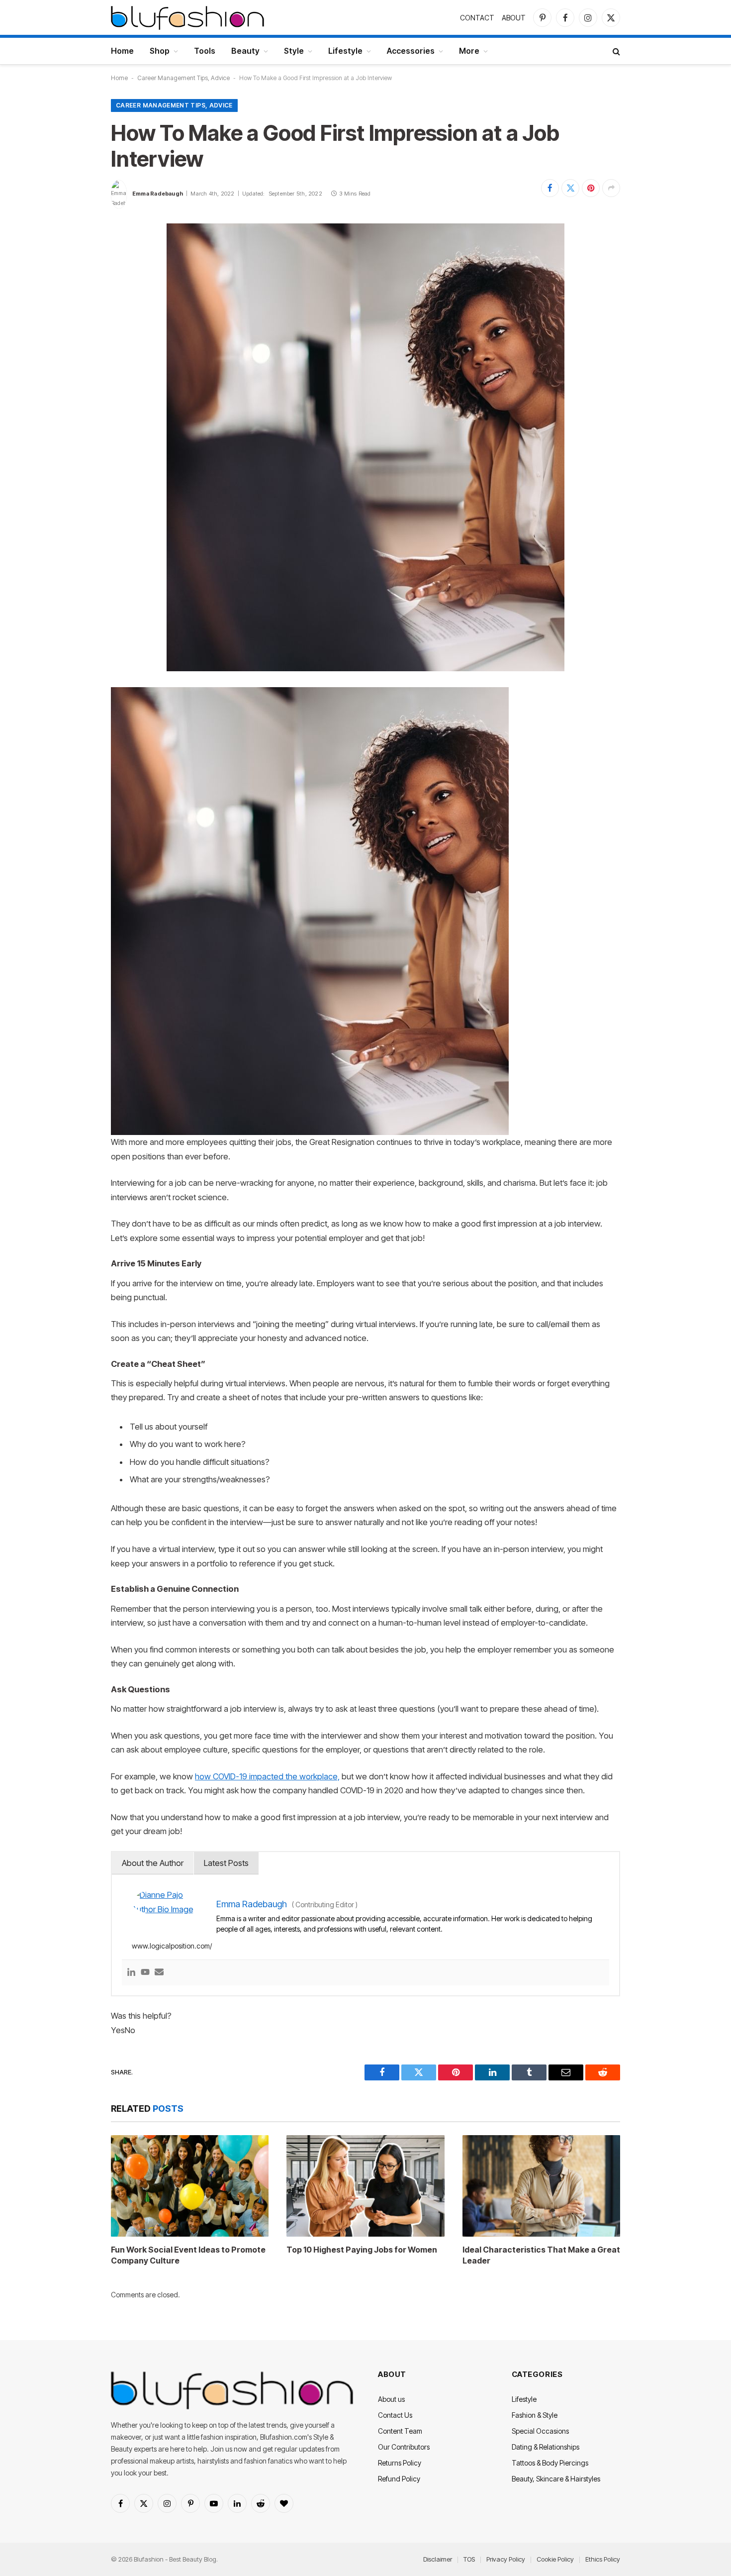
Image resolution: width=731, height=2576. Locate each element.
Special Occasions (540, 2431)
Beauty (245, 51)
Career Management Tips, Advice (183, 78)
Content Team (400, 2431)
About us (391, 2399)
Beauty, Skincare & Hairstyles (556, 2479)
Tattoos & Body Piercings (550, 2463)
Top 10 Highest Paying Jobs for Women (362, 2250)
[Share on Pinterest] (591, 188)
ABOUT (514, 18)
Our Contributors (404, 2447)
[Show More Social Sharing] (611, 188)
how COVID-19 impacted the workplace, (267, 1776)
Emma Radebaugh (158, 194)
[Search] (615, 51)
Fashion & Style (535, 2415)
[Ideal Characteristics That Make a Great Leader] (541, 2186)
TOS (469, 2559)
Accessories (411, 51)
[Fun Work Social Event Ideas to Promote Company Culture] (190, 2186)
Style (294, 51)
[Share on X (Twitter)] (570, 188)
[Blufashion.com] (187, 17)
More (469, 51)
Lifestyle (345, 51)
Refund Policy (399, 2479)
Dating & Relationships (546, 2447)
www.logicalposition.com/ (172, 1946)
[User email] (159, 1973)
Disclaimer (438, 2559)
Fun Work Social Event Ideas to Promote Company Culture (188, 2255)
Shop (160, 51)
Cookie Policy (555, 2559)
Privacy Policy (506, 2559)
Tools (205, 51)
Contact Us (395, 2415)
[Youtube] (145, 1973)
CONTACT (477, 18)
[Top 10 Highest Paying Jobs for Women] (365, 2186)
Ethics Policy (603, 2559)
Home (122, 51)
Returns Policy (400, 2463)
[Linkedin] (131, 1973)
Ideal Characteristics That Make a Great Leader (541, 2255)
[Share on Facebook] (550, 188)
